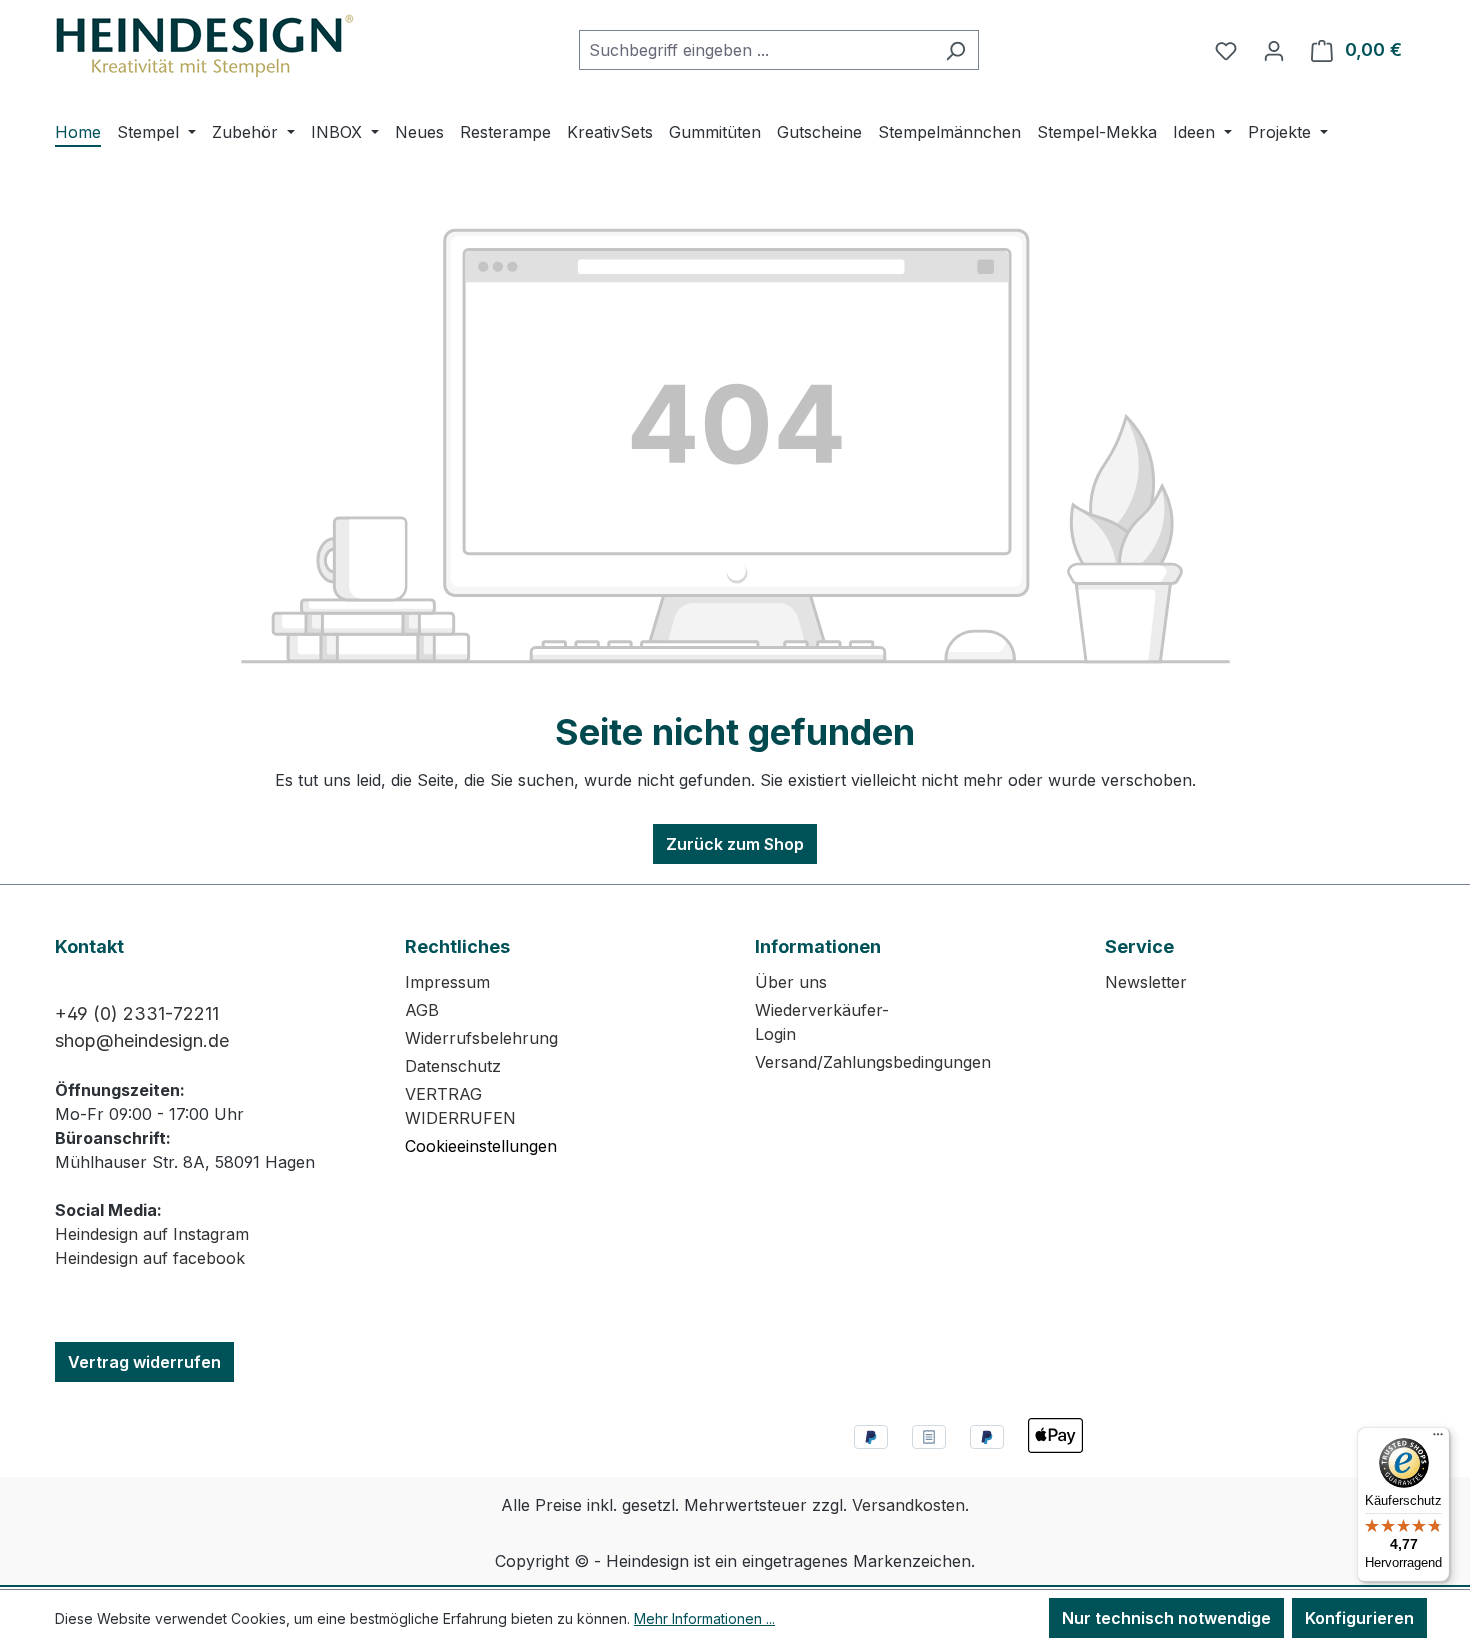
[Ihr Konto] (1274, 50)
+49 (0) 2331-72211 (137, 1013)
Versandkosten (908, 1505)
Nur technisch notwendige (1166, 1618)
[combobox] (756, 50)
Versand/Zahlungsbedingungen (873, 1062)
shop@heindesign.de (142, 1040)
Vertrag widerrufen (144, 1362)
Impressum (447, 982)
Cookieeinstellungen (481, 1146)
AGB (422, 1010)
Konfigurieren (1359, 1618)
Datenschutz (453, 1066)
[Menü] (1438, 1439)
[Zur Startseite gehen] (205, 46)
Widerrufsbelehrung (481, 1038)
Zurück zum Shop (735, 844)
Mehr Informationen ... (704, 1618)
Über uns (791, 982)
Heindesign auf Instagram (152, 1234)
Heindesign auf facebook (150, 1258)
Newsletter (1146, 982)
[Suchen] (955, 50)
